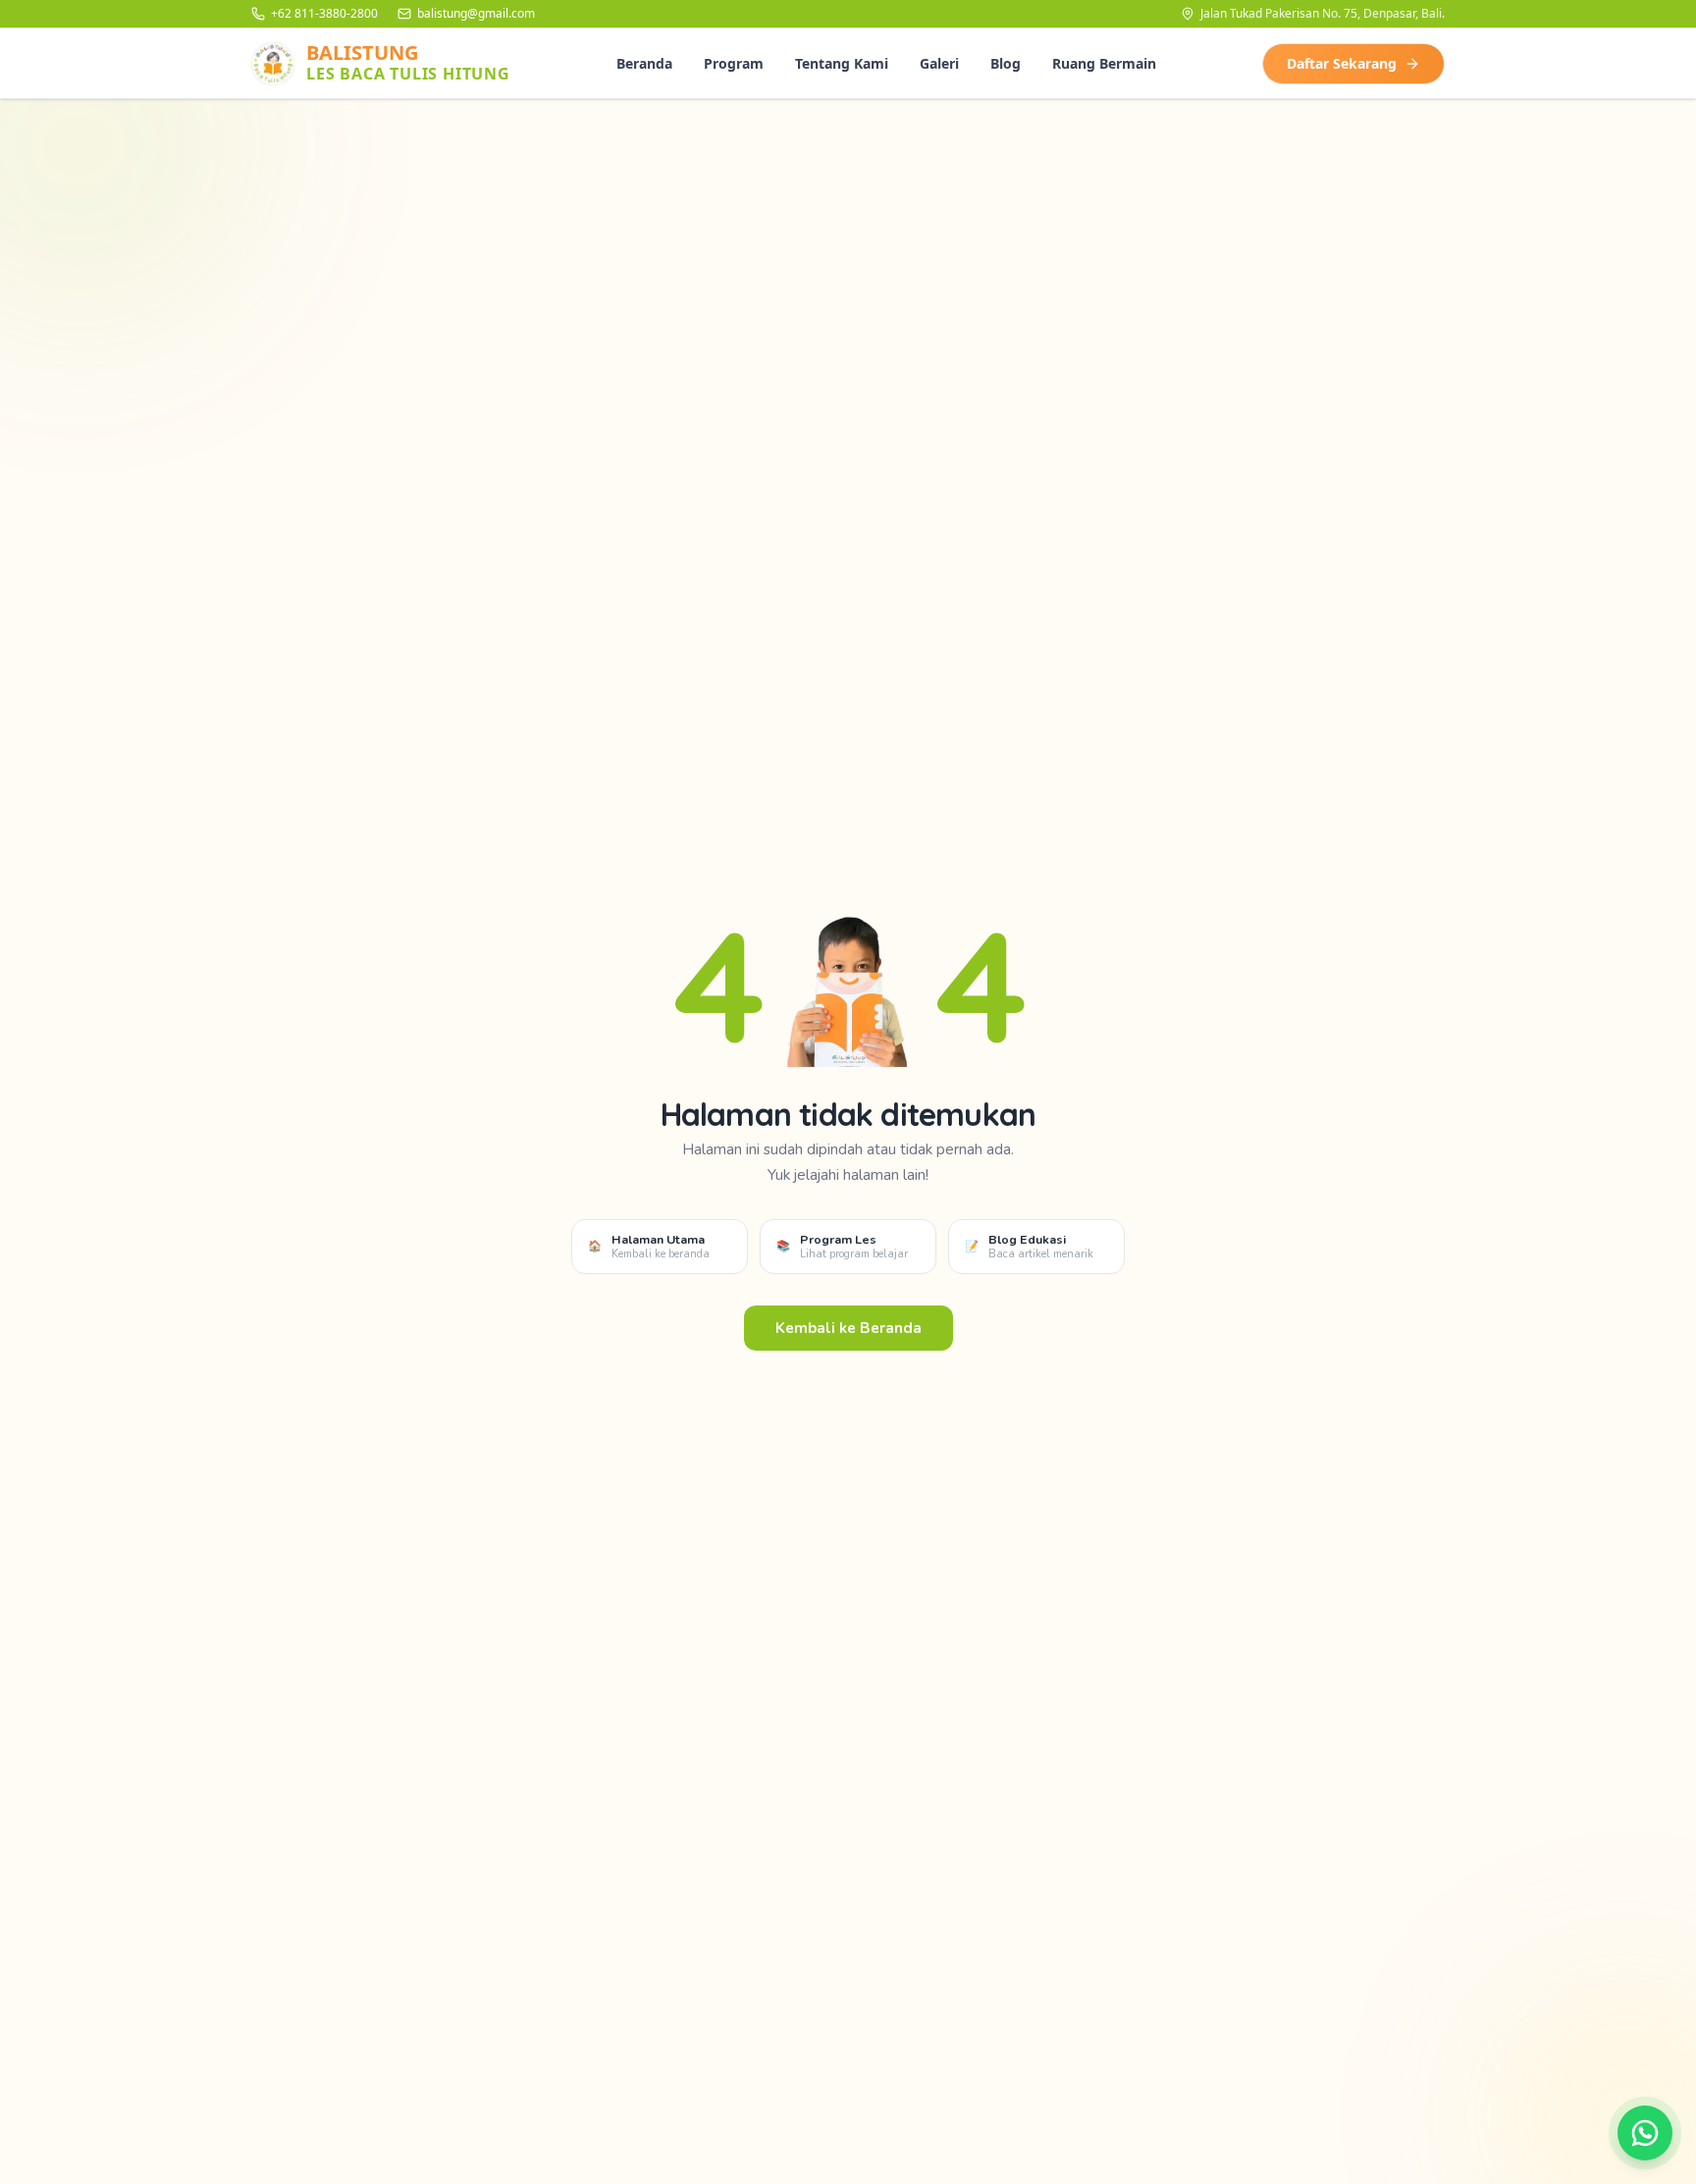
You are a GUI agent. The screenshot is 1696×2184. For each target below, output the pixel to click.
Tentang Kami (842, 63)
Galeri (939, 63)
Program (734, 63)
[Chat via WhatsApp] (1645, 2133)
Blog (1006, 63)
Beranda (644, 63)
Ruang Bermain (1104, 63)
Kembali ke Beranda (848, 1328)
